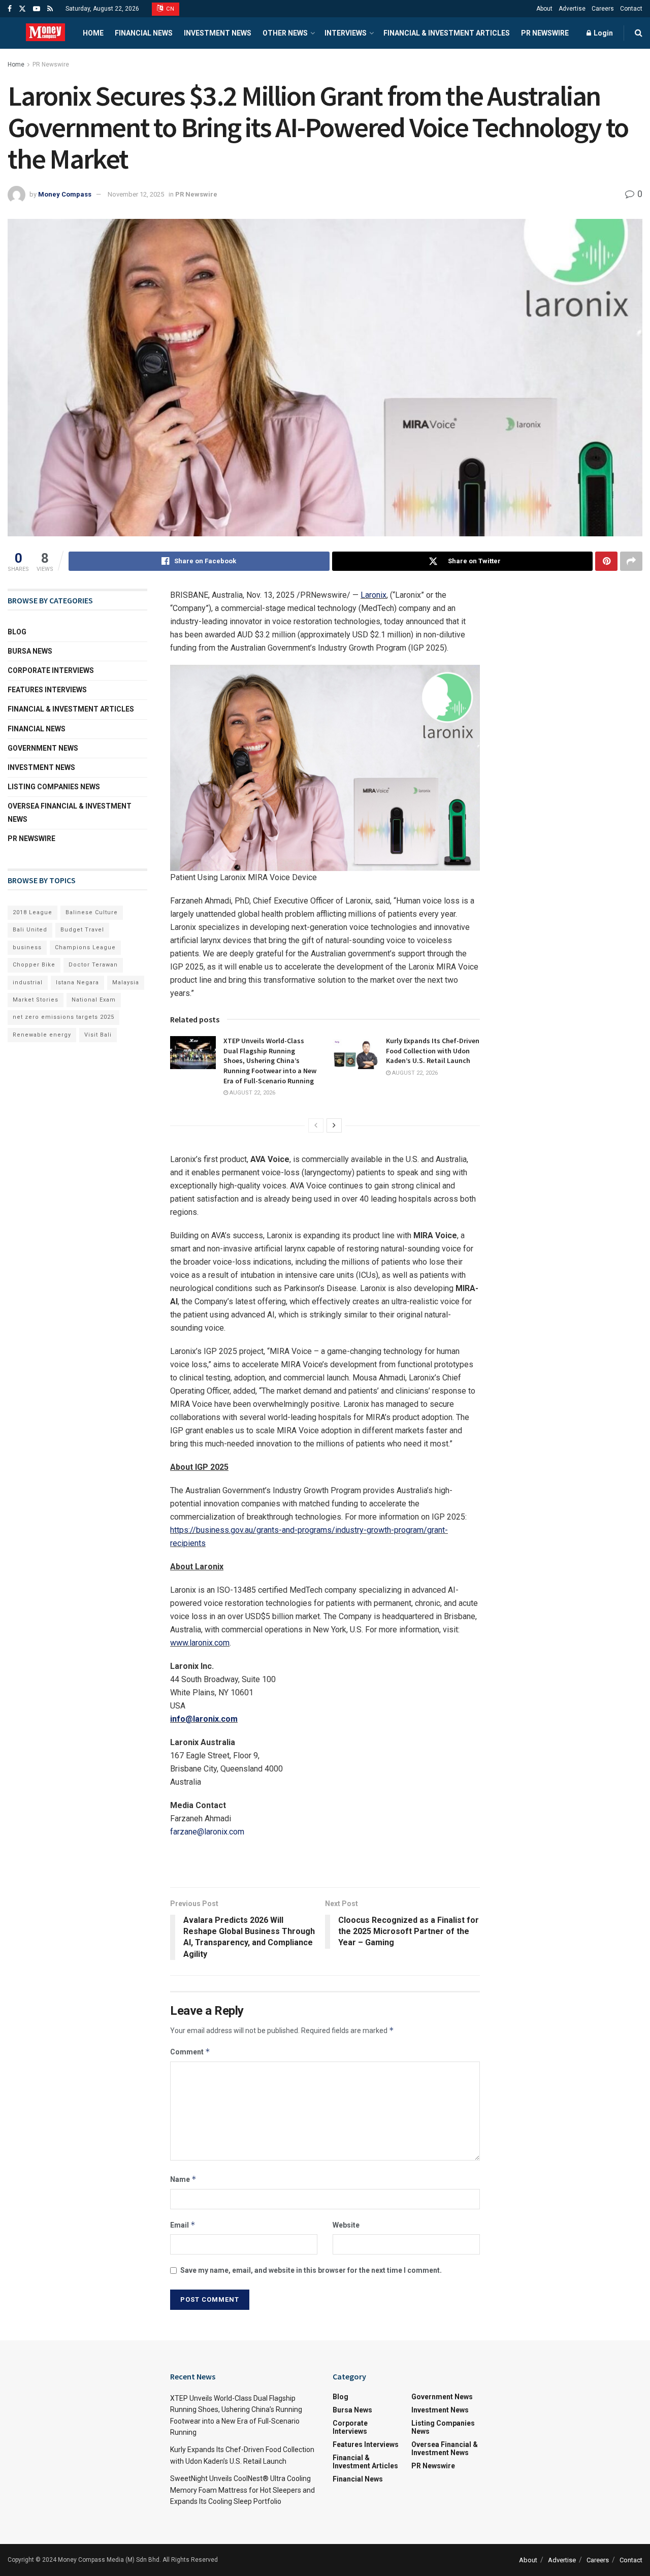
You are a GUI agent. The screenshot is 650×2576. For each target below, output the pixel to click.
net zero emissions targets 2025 (63, 1017)
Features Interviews (47, 690)
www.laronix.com (200, 1643)
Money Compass (65, 194)
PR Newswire (545, 33)
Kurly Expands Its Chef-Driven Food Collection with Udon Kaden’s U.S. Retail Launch (433, 1051)
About (544, 9)
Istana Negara (77, 983)
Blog (17, 632)
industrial (28, 983)
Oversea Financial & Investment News (70, 812)
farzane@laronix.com (207, 1832)
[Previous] (316, 1125)
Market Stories (36, 1000)
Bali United (30, 930)
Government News (43, 748)
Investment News (218, 33)
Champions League (85, 947)
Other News (285, 33)
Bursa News (30, 651)
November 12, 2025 (136, 194)
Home (93, 33)
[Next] (334, 1125)
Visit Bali (98, 1035)
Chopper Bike (34, 965)
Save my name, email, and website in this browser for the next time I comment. (311, 2270)
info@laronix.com (204, 1719)
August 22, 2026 (252, 1093)
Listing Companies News (54, 787)
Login (603, 33)
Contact (631, 9)
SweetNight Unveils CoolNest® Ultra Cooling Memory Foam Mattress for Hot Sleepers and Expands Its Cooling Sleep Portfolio (242, 2490)
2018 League (32, 912)
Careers (603, 9)
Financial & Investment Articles (447, 33)
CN (170, 9)
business (27, 947)
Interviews (346, 33)
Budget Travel (82, 930)
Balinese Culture (92, 912)
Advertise (572, 9)
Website (346, 2225)
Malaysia (126, 983)
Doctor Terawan (93, 965)
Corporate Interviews (51, 670)
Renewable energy (42, 1035)
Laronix (373, 595)
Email (183, 2225)
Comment (190, 2052)
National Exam (94, 1000)
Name (183, 2179)
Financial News (144, 33)
